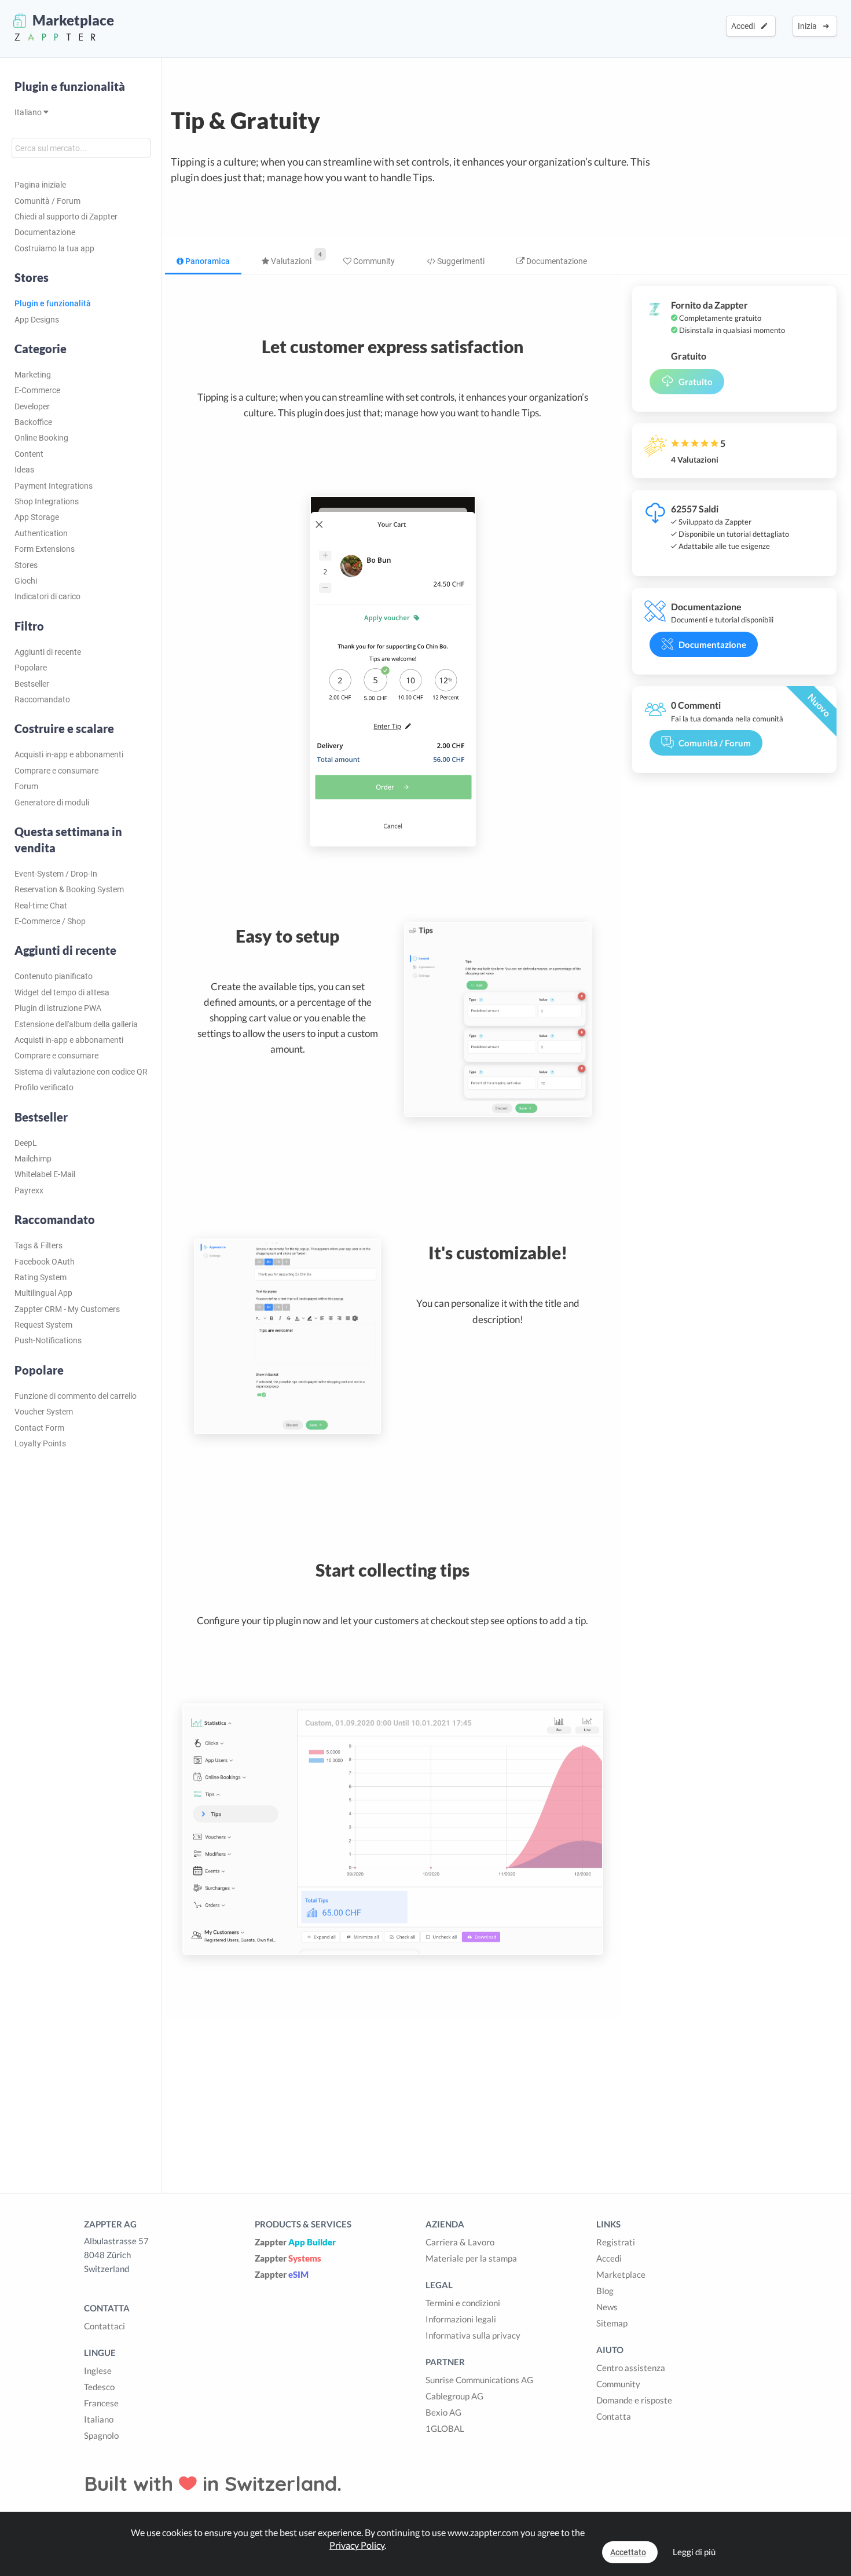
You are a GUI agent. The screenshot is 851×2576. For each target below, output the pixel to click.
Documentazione (45, 232)
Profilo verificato (44, 1087)
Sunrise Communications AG (479, 2380)
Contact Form (39, 1428)
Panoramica (207, 261)
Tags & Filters (38, 1245)
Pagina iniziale (40, 185)
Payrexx (29, 1190)
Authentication (41, 533)
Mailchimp (33, 1159)
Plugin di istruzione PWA (58, 1008)
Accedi (745, 26)
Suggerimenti (460, 261)
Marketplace (621, 2274)
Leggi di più (694, 2552)
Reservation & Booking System (69, 889)
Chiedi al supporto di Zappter (66, 217)
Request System (43, 1325)
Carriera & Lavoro (460, 2242)
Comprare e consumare (56, 771)
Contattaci (104, 2326)
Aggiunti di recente (48, 652)
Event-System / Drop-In (56, 874)
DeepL (26, 1143)
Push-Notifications (48, 1340)
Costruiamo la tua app (54, 248)
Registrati (616, 2242)
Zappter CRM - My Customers (67, 1309)
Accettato (628, 2552)
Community (373, 261)
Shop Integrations (47, 501)
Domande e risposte (634, 2400)
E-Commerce (37, 390)
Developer (32, 406)
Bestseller (32, 684)
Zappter (295, 2242)
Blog (605, 2291)
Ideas (24, 470)
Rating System (41, 1277)
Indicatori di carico (47, 596)
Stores (26, 565)
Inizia (809, 26)
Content (29, 454)
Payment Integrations (54, 486)
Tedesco (99, 2387)
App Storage (37, 517)
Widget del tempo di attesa (62, 992)
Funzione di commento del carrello (76, 1396)
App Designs (37, 320)
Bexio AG (443, 2412)
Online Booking (41, 438)
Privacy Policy (357, 2545)
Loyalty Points (40, 1443)
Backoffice (33, 422)
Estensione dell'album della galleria (76, 1024)
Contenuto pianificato (54, 976)
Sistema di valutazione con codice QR (81, 1072)
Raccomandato (42, 699)
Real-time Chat (41, 906)
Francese (101, 2403)
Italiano (29, 112)
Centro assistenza (631, 2368)
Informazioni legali (461, 2319)
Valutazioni (290, 261)
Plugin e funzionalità (70, 86)
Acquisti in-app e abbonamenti (69, 754)
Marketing (33, 375)
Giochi (26, 581)
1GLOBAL (445, 2428)
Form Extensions (45, 549)
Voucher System (44, 1412)
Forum (26, 786)
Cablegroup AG (454, 2396)
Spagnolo (101, 2435)
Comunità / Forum (47, 201)
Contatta (614, 2416)
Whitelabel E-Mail (45, 1174)
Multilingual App (43, 1293)
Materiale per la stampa (471, 2258)
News (607, 2307)
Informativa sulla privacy (473, 2335)
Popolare (31, 668)
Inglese (98, 2370)
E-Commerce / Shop (50, 921)
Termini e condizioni (463, 2303)
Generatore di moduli (52, 803)
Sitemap (612, 2323)
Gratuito (696, 382)
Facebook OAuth (45, 1262)
